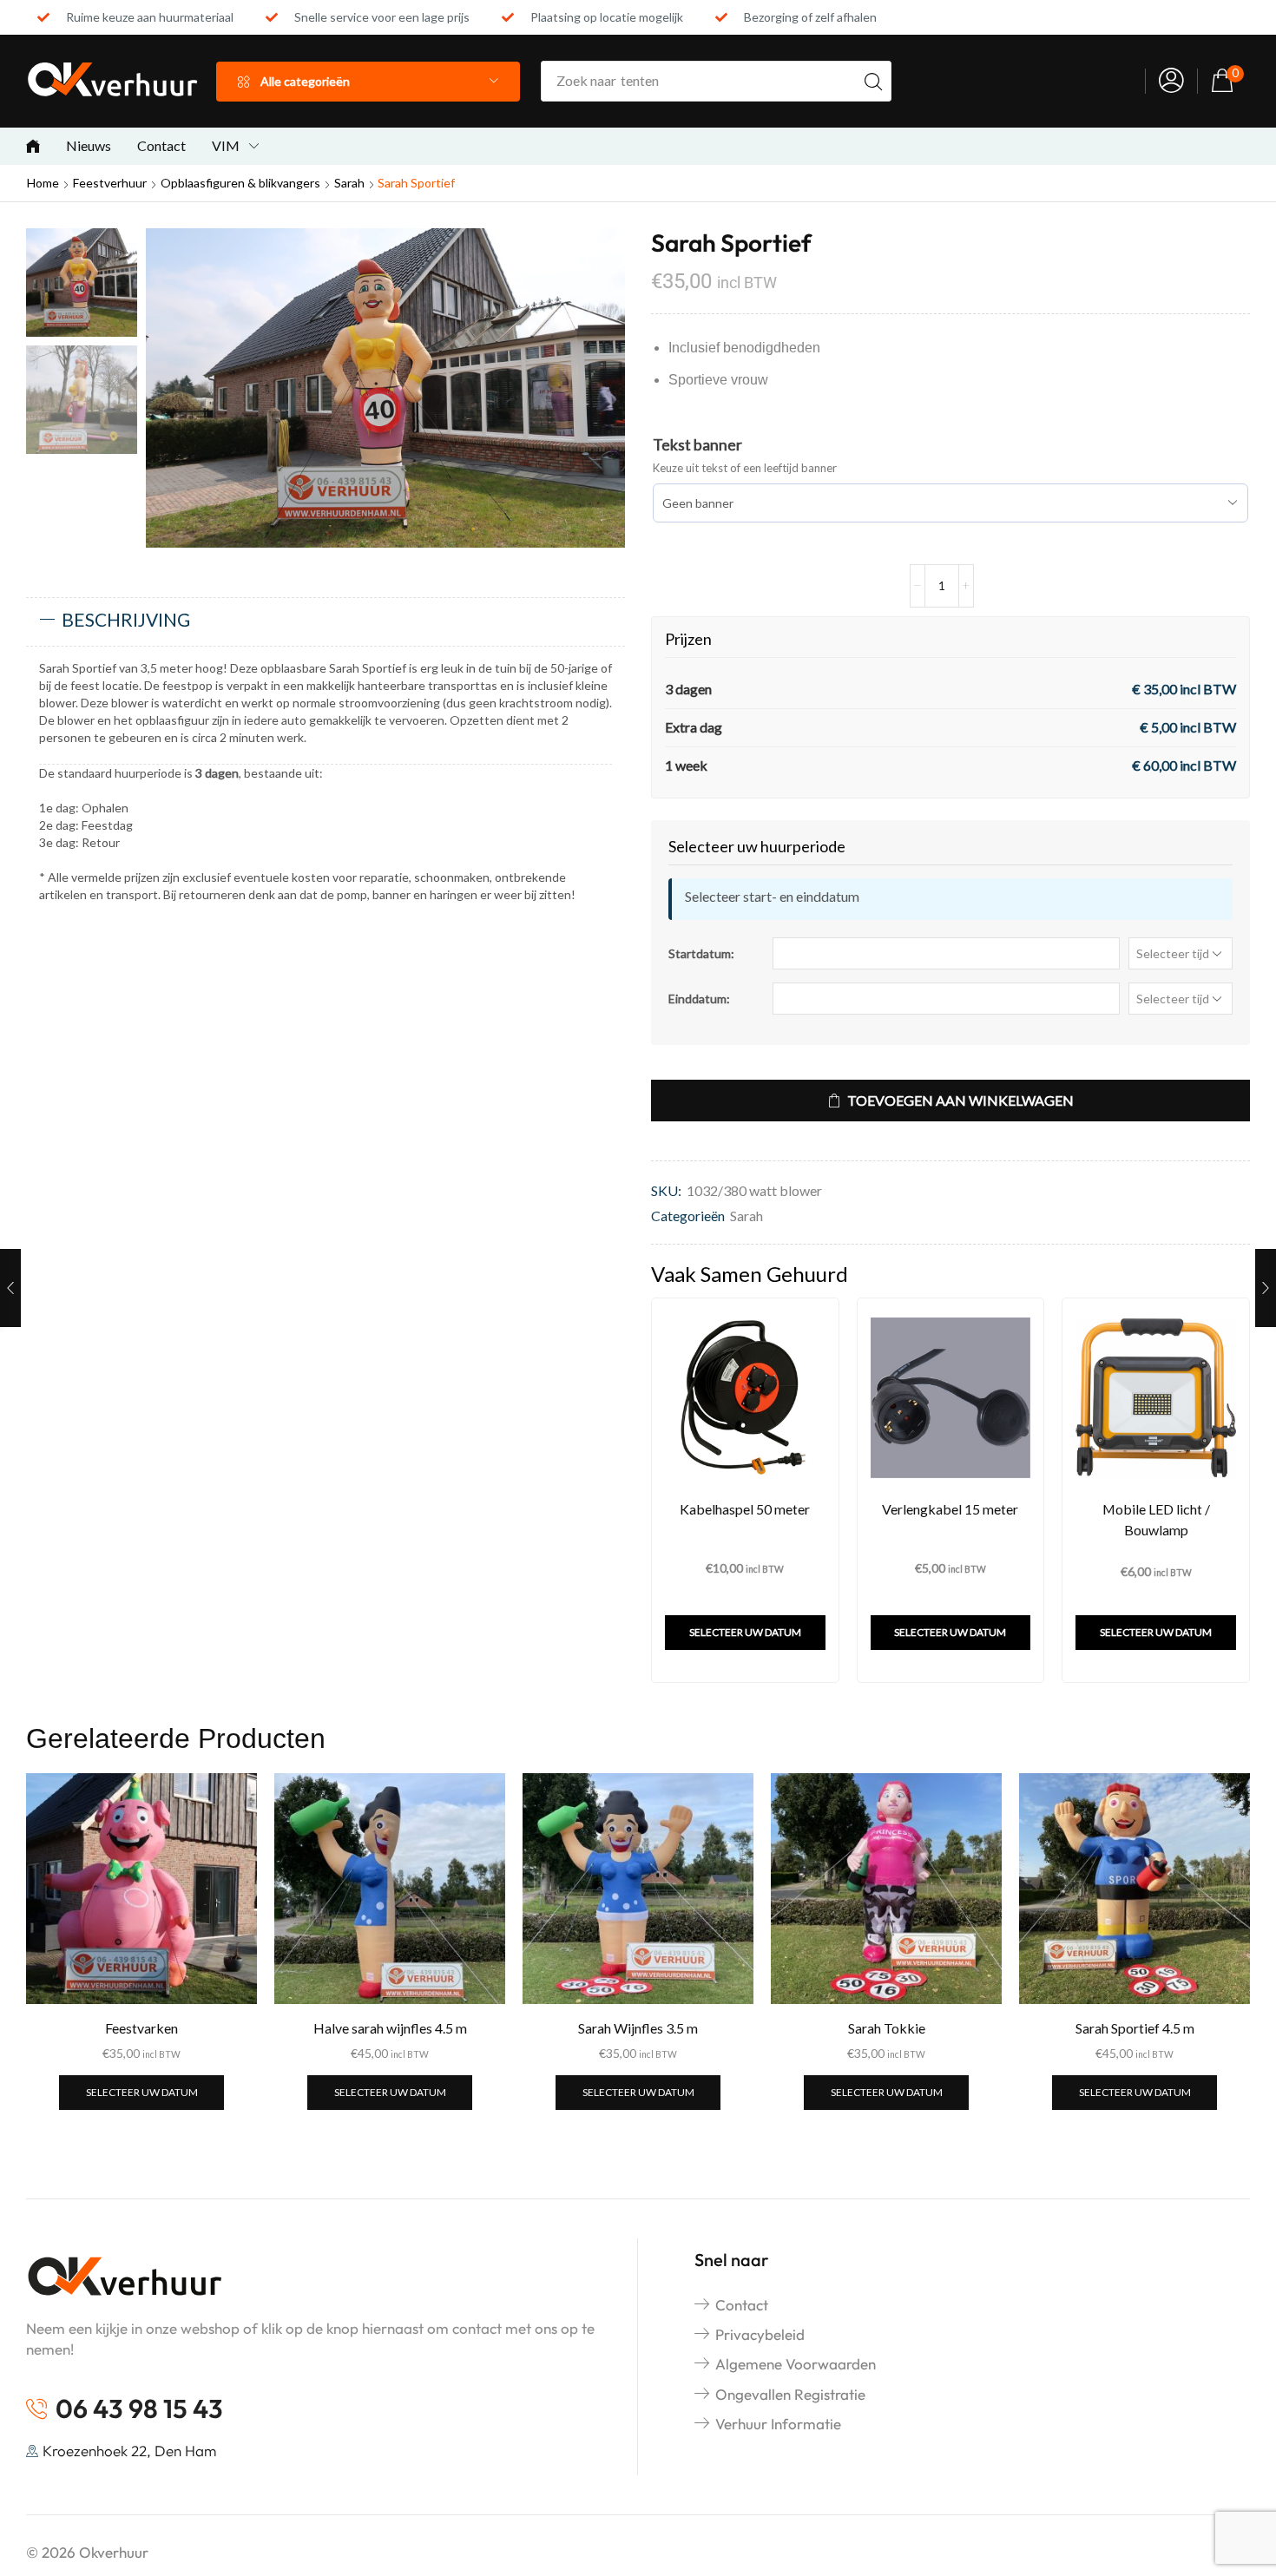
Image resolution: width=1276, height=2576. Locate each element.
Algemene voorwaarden (796, 2364)
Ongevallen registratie (790, 2394)
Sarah (349, 183)
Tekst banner (697, 444)
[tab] (326, 621)
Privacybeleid (760, 2334)
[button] (1171, 81)
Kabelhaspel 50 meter (745, 1509)
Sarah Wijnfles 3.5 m (638, 2028)
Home (43, 183)
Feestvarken (141, 2028)
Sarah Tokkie (887, 2028)
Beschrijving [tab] (126, 619)
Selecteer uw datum (745, 1632)
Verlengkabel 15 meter (950, 1509)
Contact (742, 2305)
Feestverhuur (110, 183)
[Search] (873, 81)
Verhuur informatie (778, 2424)
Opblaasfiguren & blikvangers (240, 183)
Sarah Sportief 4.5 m (1135, 2028)
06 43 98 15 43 (139, 2408)
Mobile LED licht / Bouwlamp (1156, 1519)
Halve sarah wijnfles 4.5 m (390, 2028)
